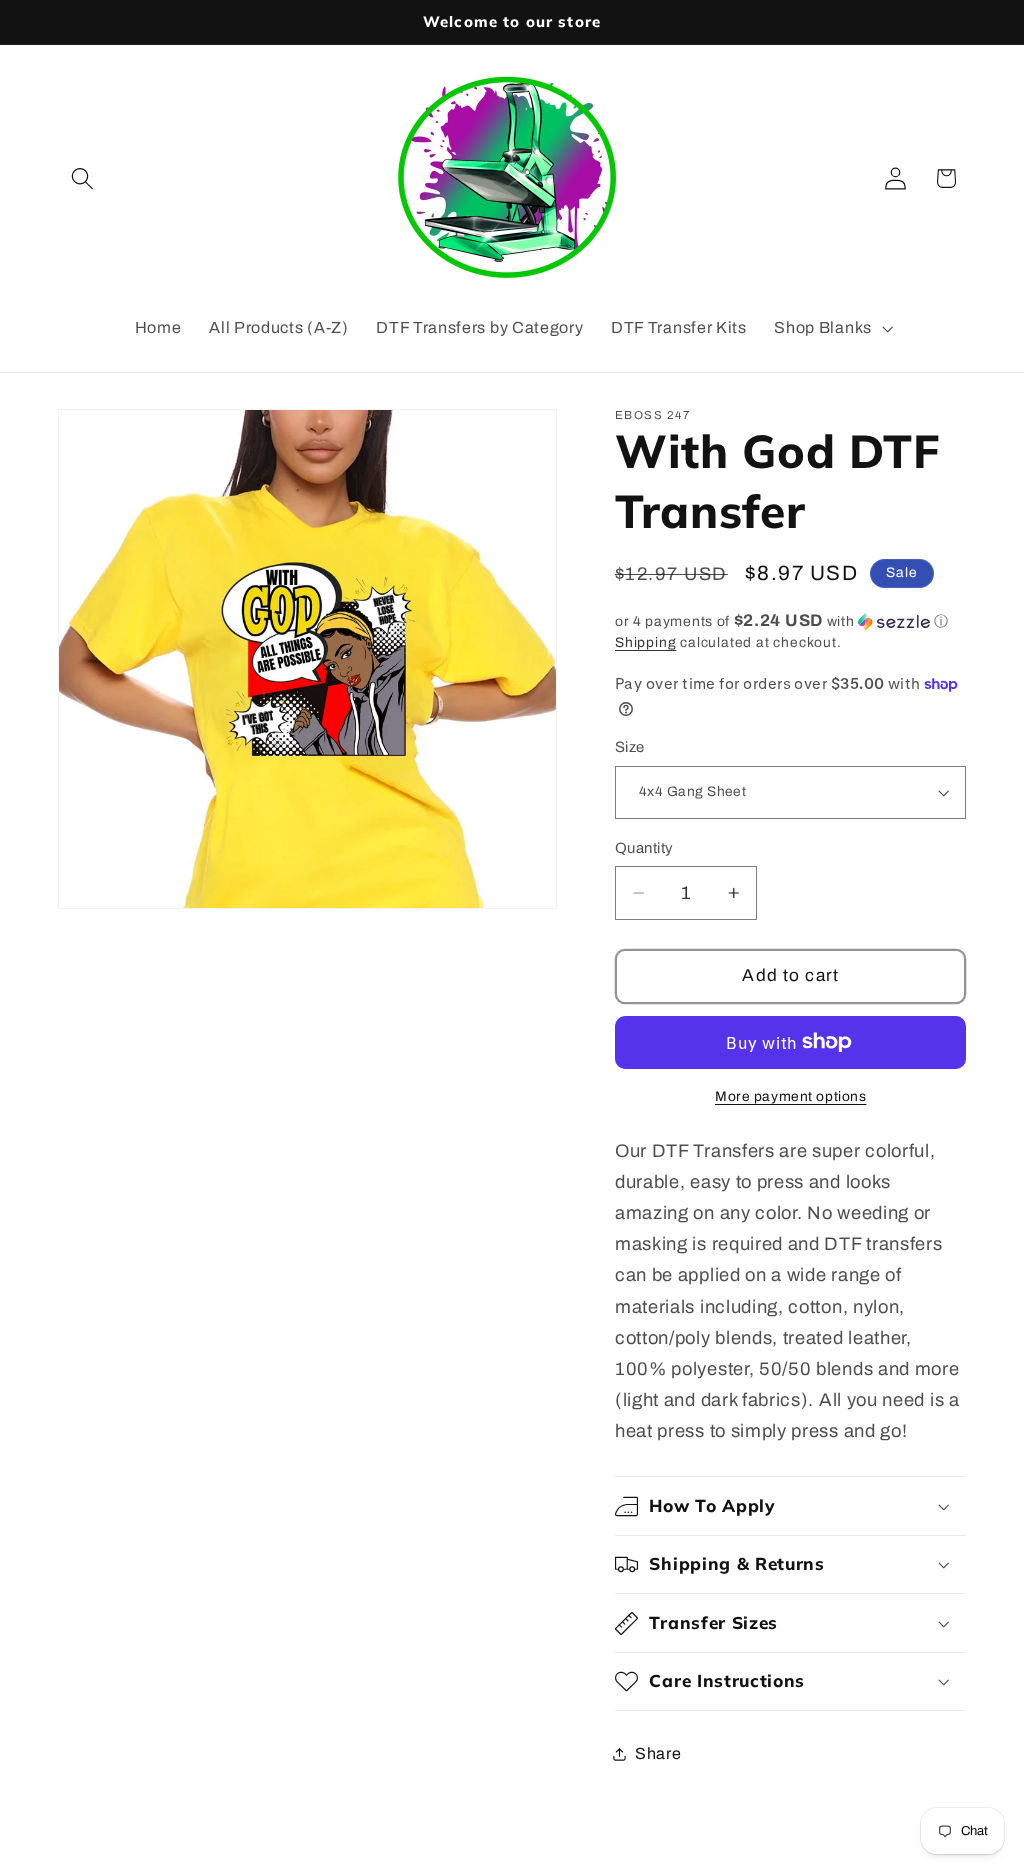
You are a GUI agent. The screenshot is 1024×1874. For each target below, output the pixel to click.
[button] (83, 178)
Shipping (645, 642)
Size (630, 747)
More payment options (791, 1096)
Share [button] (658, 1753)
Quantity (644, 848)
